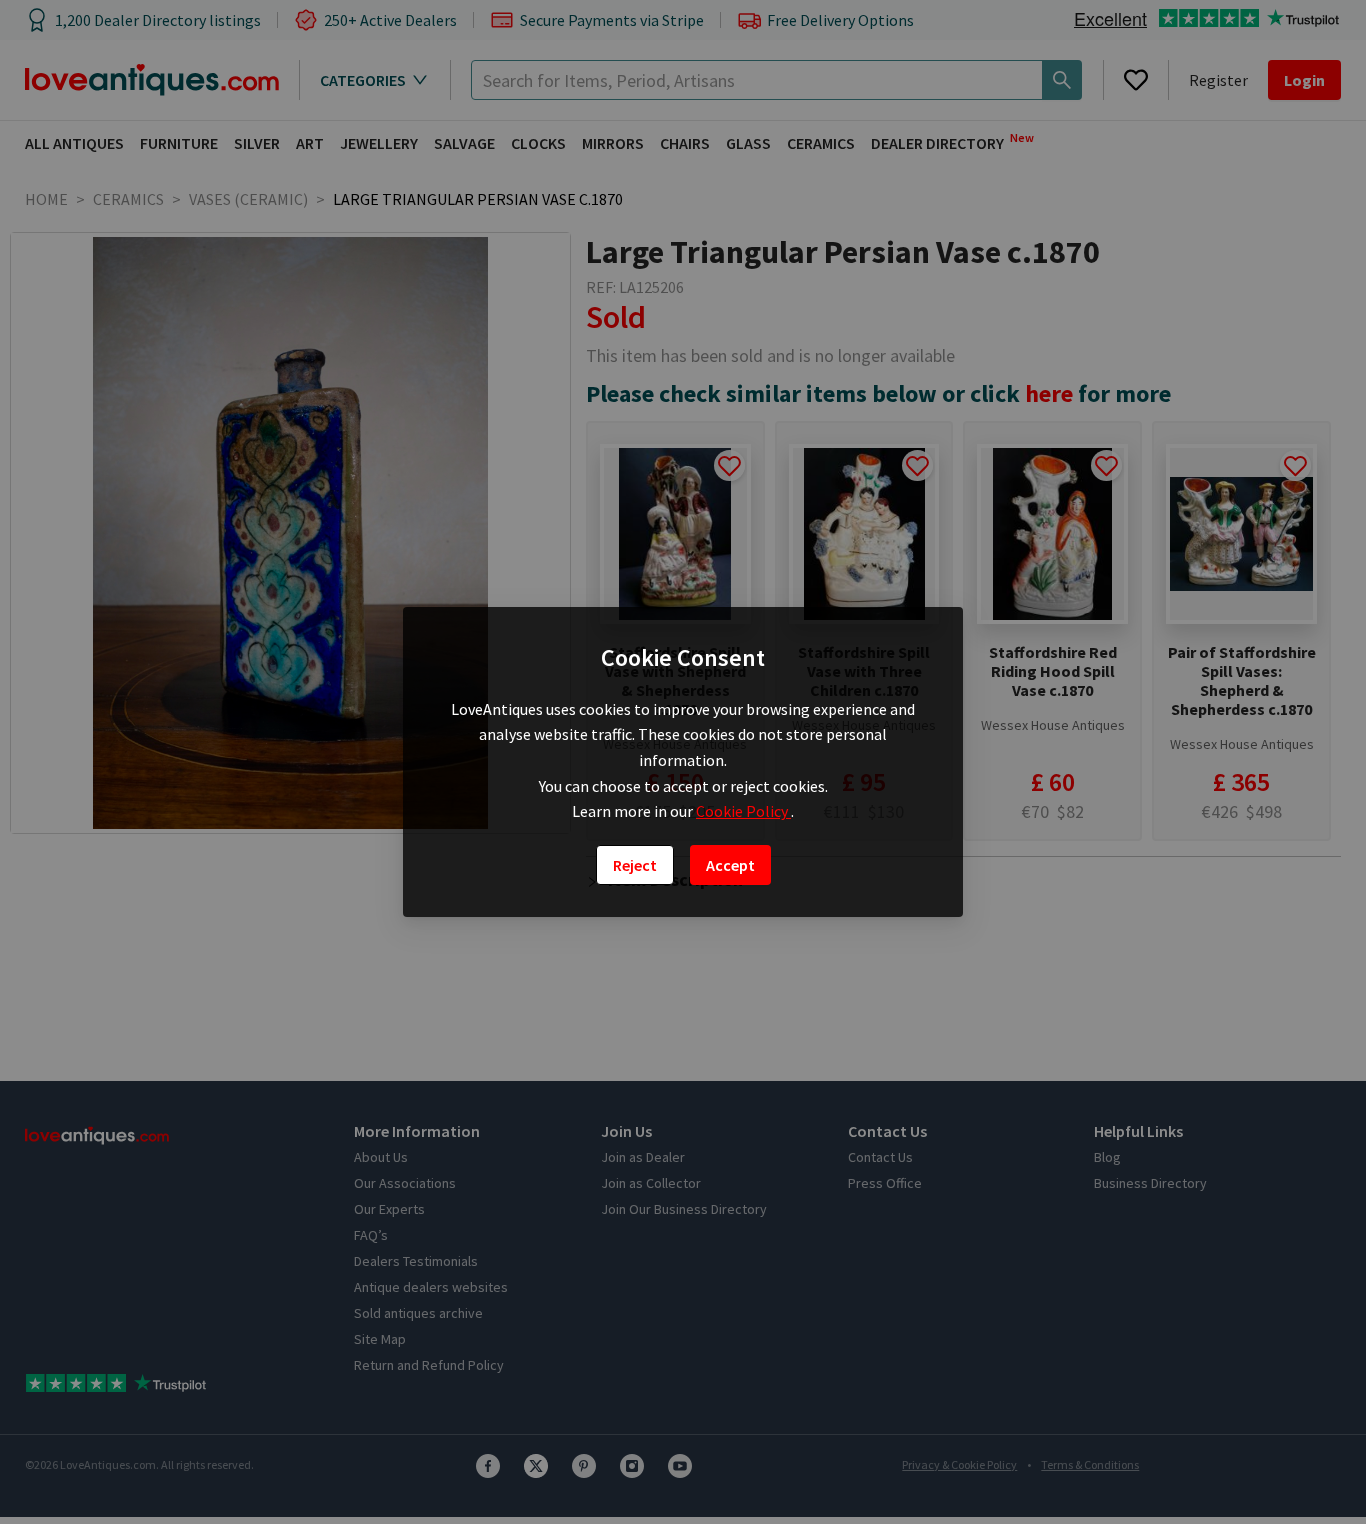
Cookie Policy (743, 811)
